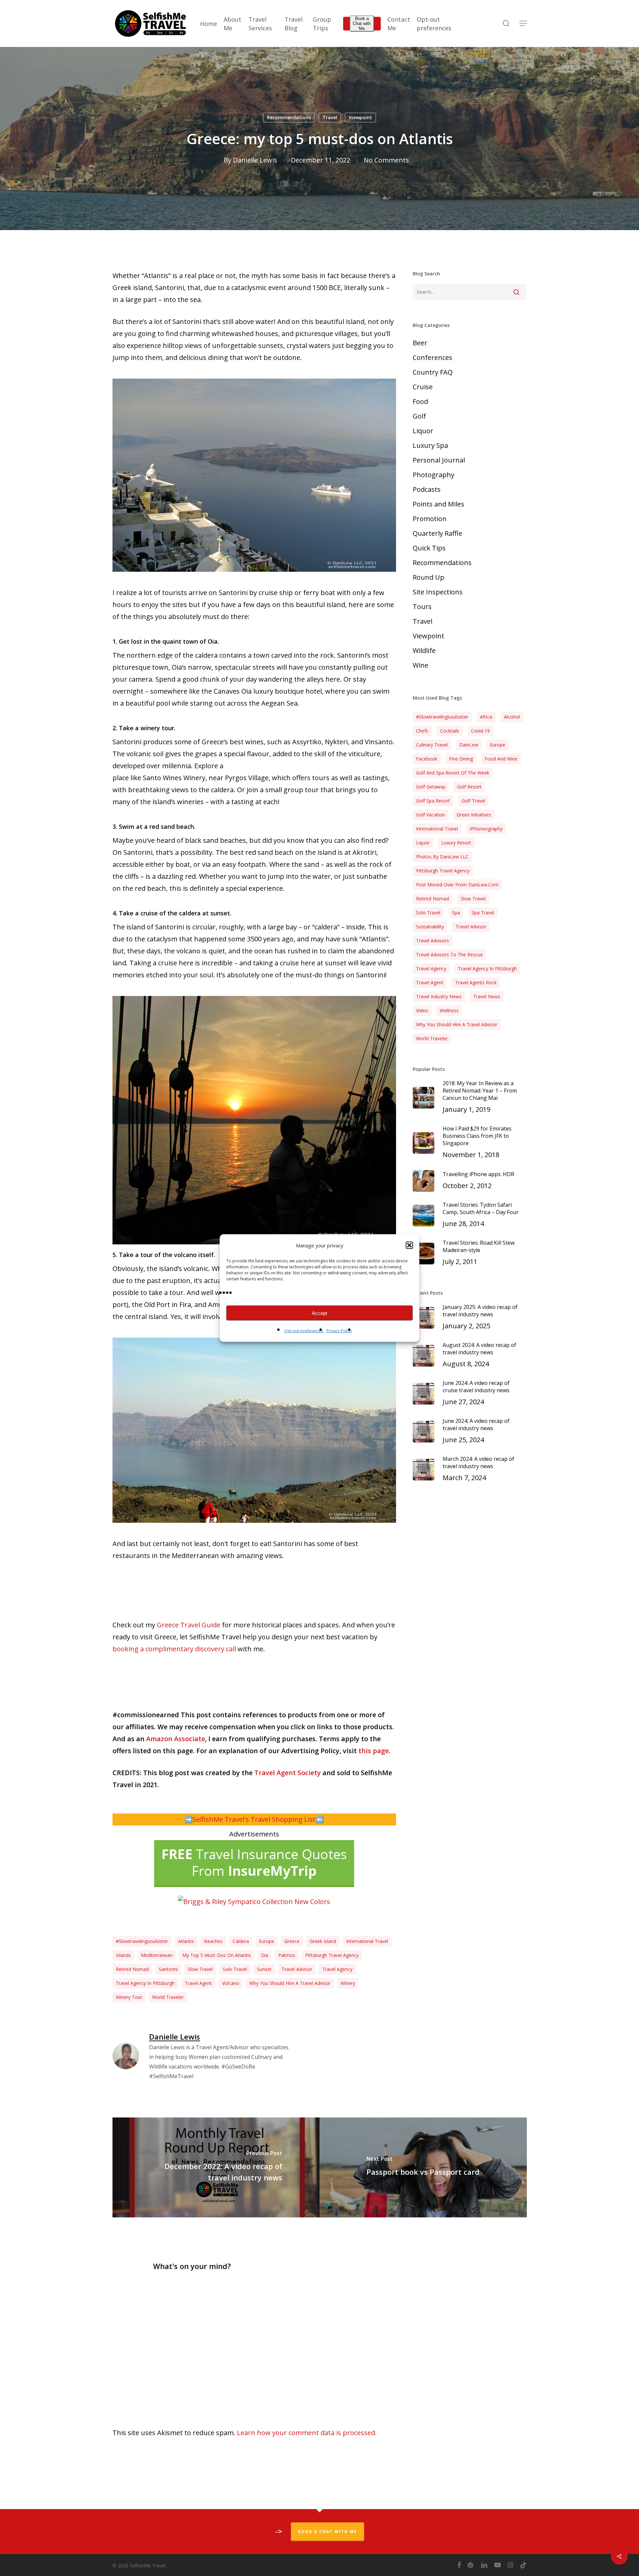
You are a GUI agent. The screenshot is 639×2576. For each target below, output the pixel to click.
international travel (367, 1941)
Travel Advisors (432, 941)
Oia (265, 1955)
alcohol (512, 717)
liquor (423, 843)
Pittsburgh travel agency (332, 1955)
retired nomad (132, 1969)
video (422, 1010)
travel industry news (439, 996)
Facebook (427, 759)
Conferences (432, 357)
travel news (487, 996)
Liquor (423, 431)
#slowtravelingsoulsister (142, 1941)
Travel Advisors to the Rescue (449, 955)
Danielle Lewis (255, 160)
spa (456, 913)
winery (348, 1983)
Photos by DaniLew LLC (442, 857)
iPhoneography (486, 829)
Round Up (428, 577)
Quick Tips (429, 548)
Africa (486, 717)
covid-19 (480, 731)
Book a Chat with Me (362, 23)
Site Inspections (438, 592)
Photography (433, 475)
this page (374, 1751)
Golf (419, 416)
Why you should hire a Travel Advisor (290, 1983)
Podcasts (427, 489)
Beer (420, 343)
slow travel (200, 1969)
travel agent (198, 1983)
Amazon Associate (176, 1739)
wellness (449, 1010)
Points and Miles (438, 504)
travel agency (337, 1969)
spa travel (483, 913)
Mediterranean (157, 1955)
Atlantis (186, 1941)
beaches (213, 1941)
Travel (330, 117)
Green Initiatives (474, 815)
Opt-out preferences (304, 1331)
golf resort (469, 787)
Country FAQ (433, 372)
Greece (292, 1941)
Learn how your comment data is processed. (307, 2433)
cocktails (450, 731)
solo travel (235, 1969)
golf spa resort (433, 801)
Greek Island (323, 1941)
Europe (267, 1941)
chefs (422, 731)
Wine (421, 665)
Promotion (430, 519)
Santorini (168, 1969)
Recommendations (289, 117)
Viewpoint (360, 117)
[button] (409, 1245)
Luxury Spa (430, 445)
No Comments (386, 160)
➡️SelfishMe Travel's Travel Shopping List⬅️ (254, 1819)
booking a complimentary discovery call (174, 1649)
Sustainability (430, 927)
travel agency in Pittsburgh (145, 1983)
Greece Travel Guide (189, 1625)
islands (123, 1955)
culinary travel (432, 745)
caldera (241, 1941)
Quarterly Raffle (437, 533)
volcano (231, 1983)
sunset (264, 1969)
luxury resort (456, 843)
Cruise (423, 387)
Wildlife (424, 650)
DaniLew (469, 745)
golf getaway (431, 787)
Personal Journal (439, 460)
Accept (319, 1313)
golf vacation (430, 815)
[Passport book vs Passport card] (423, 2167)
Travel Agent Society (288, 1773)
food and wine (501, 759)
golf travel (473, 801)
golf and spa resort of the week (453, 773)
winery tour (129, 1997)
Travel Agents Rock (476, 982)
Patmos (287, 1955)
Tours (422, 607)
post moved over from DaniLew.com (457, 885)
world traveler (168, 1997)
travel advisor (297, 1969)
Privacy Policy (339, 1331)
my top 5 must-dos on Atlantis (217, 1955)
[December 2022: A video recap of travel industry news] (216, 2167)
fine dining (461, 759)
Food (420, 401)
